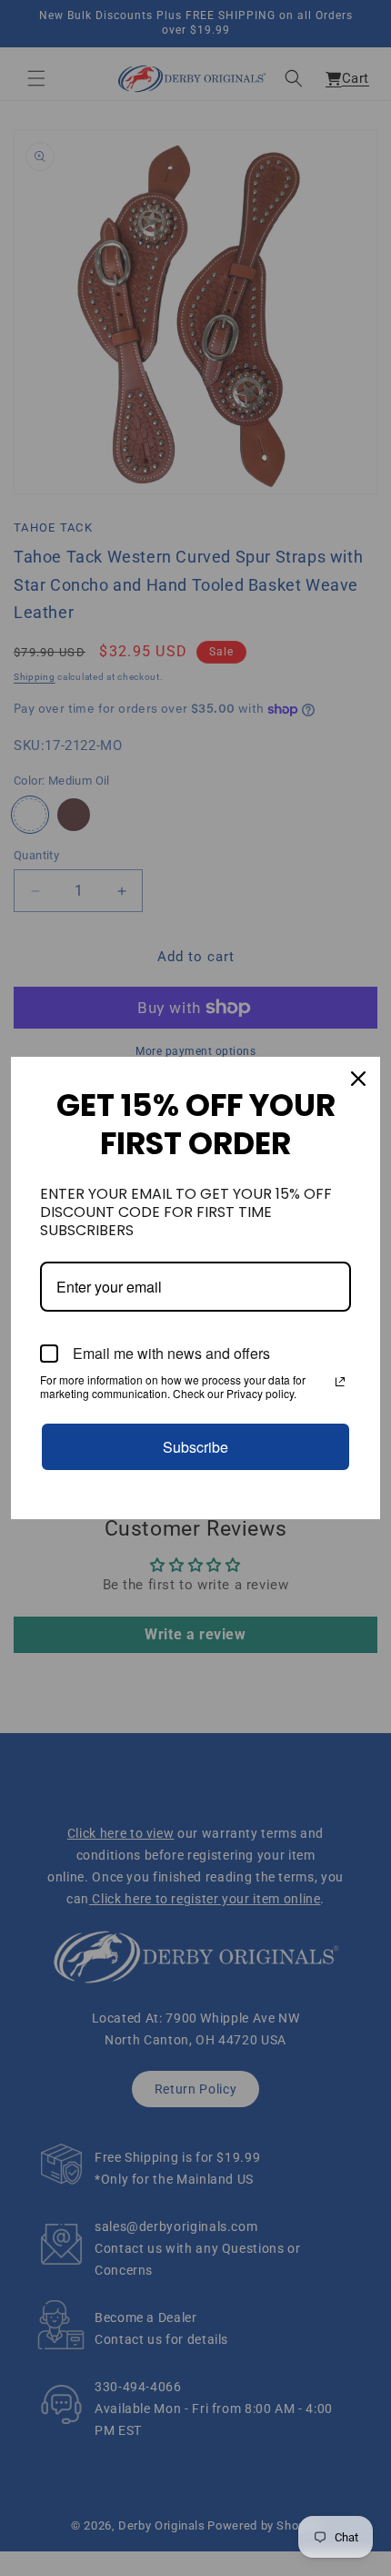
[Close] (358, 1079)
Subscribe (195, 1447)
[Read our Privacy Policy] (340, 1382)
